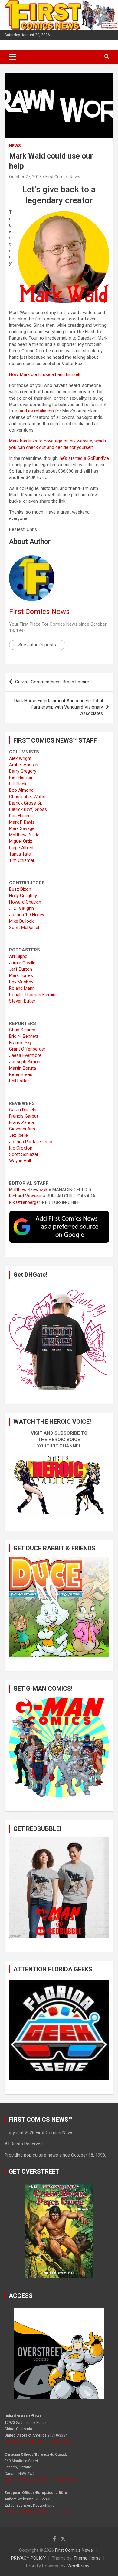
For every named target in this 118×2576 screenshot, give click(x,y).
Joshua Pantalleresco (31, 1142)
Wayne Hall (20, 1161)
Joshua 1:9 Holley (27, 915)
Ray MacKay (21, 982)
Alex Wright (20, 758)
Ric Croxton (21, 1148)
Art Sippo (18, 956)
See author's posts (37, 645)
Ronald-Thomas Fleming (33, 995)
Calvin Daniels (23, 1110)
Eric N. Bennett (24, 1036)
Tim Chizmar (22, 860)
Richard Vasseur (25, 1196)
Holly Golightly (23, 896)
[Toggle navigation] (13, 57)
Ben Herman (21, 777)
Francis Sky (20, 1043)
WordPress (79, 2566)
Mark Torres (21, 975)
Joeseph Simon (25, 1062)
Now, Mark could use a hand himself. (45, 374)
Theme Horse (87, 2558)
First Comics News (63, 177)
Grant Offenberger (27, 1049)
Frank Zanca (21, 1122)
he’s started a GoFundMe (84, 458)
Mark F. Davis (22, 822)
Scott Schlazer (24, 1154)
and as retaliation (37, 411)
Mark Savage (22, 828)
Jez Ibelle (18, 1135)
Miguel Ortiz (21, 841)
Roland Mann (22, 988)
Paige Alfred (21, 848)
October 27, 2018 (25, 177)
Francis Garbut (24, 1116)
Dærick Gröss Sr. (26, 803)
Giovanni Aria (22, 1129)
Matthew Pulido (24, 835)
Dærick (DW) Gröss (28, 809)
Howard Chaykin (25, 902)
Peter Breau (21, 1074)
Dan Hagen (20, 816)
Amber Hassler (24, 765)
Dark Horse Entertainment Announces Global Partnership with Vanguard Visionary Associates (59, 707)
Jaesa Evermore (25, 1055)
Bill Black (18, 784)
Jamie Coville (22, 963)
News (15, 146)
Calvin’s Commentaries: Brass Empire (52, 682)
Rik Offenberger (25, 1202)
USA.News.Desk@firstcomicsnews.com (38, 2442)
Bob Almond (21, 790)
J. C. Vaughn (21, 908)
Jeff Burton (21, 969)
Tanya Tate (20, 854)
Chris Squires (22, 1030)
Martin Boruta (23, 1068)
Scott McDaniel (24, 928)
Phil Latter (19, 1081)
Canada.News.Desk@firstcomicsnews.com (41, 2480)
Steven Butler (22, 1001)
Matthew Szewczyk (28, 1190)
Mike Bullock (21, 921)
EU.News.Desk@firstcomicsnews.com (37, 2512)
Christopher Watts (27, 797)
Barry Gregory (23, 771)
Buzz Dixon (20, 889)
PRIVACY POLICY (28, 2558)
